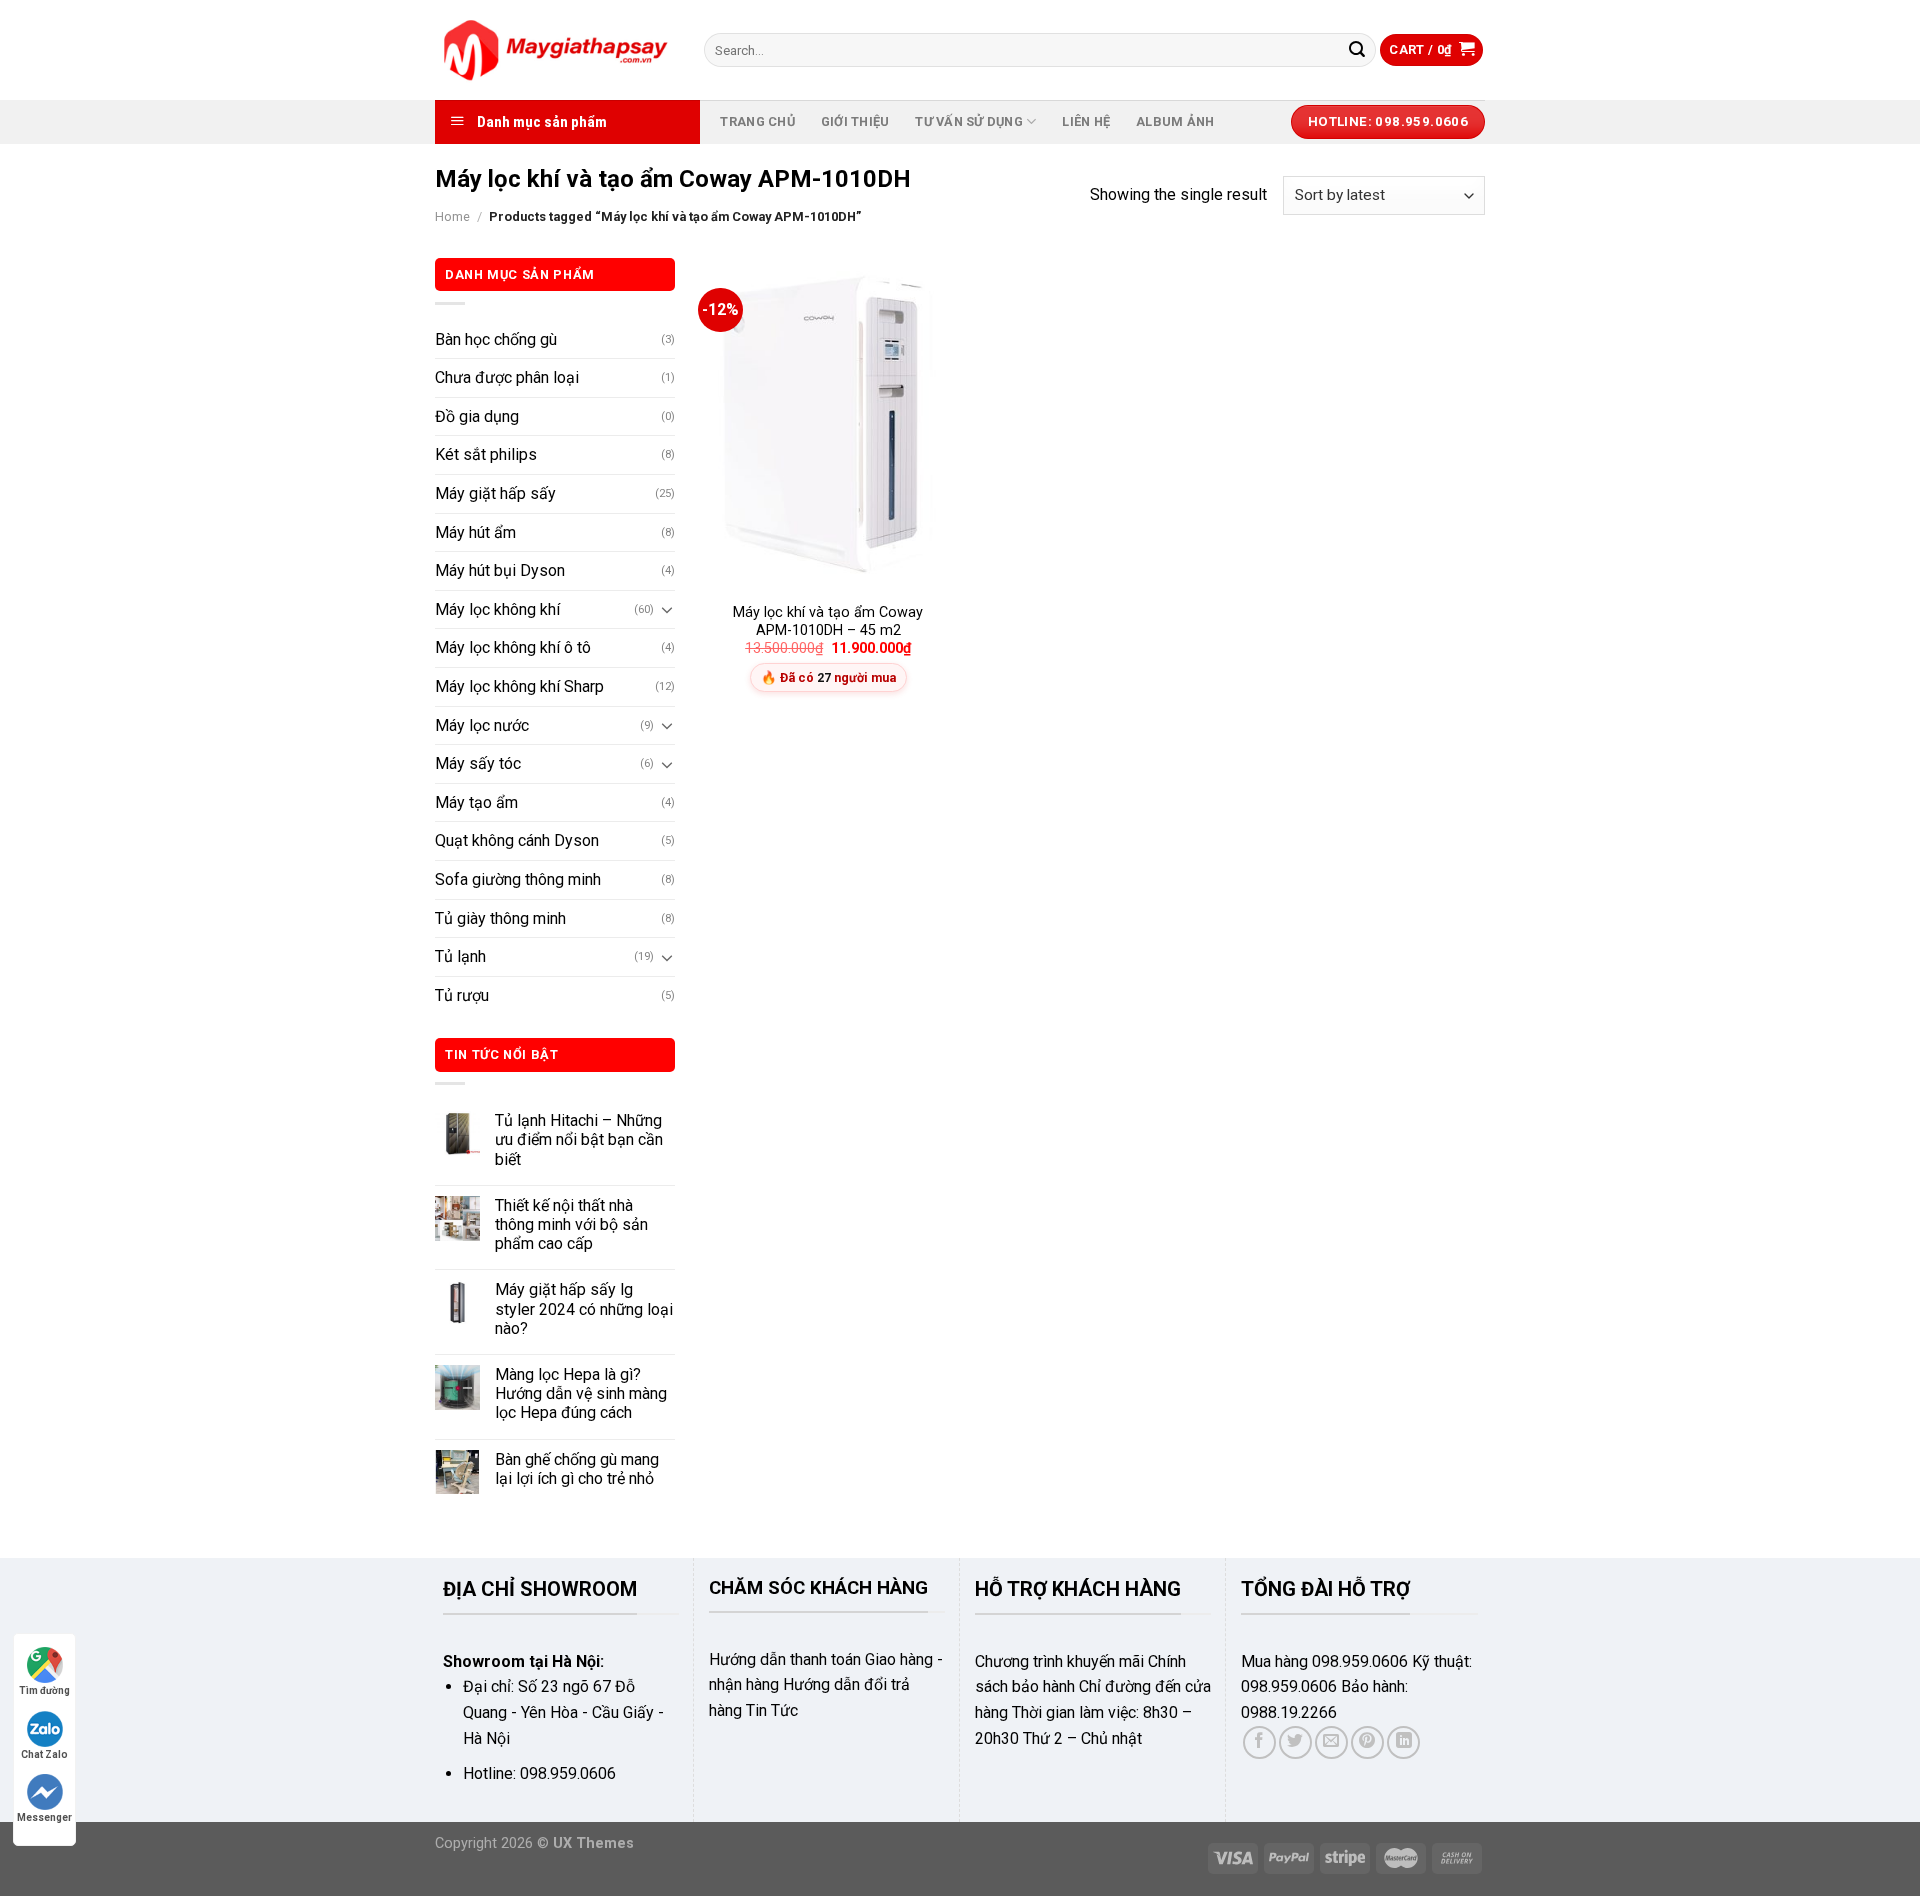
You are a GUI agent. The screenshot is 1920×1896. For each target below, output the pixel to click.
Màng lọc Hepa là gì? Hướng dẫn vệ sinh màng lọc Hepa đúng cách (581, 1393)
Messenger (44, 1817)
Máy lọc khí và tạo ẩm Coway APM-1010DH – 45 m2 (828, 622)
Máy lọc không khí (497, 609)
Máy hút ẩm (475, 532)
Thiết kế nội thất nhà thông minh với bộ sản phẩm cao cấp (571, 1224)
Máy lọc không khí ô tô (513, 647)
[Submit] (1357, 50)
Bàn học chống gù (496, 339)
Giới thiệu (855, 121)
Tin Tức (772, 1710)
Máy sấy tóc (478, 763)
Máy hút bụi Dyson (500, 570)
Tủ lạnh (460, 956)
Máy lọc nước (482, 725)
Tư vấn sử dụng (969, 121)
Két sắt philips (486, 454)
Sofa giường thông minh (518, 879)
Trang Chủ (757, 121)
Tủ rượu (462, 995)
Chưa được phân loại (507, 377)
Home (452, 216)
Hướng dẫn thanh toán (785, 1659)
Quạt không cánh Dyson (517, 840)
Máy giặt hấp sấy (495, 493)
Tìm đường (44, 1690)
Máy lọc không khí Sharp (519, 686)
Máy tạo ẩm (476, 802)
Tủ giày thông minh (500, 918)
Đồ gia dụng (477, 416)
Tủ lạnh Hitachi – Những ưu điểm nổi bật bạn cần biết (579, 1139)
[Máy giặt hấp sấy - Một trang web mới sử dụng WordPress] (554, 49)
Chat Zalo (44, 1754)
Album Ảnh (1175, 121)
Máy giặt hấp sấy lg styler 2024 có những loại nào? (584, 1308)
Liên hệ (1086, 121)
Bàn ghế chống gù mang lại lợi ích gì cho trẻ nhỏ (577, 1469)
